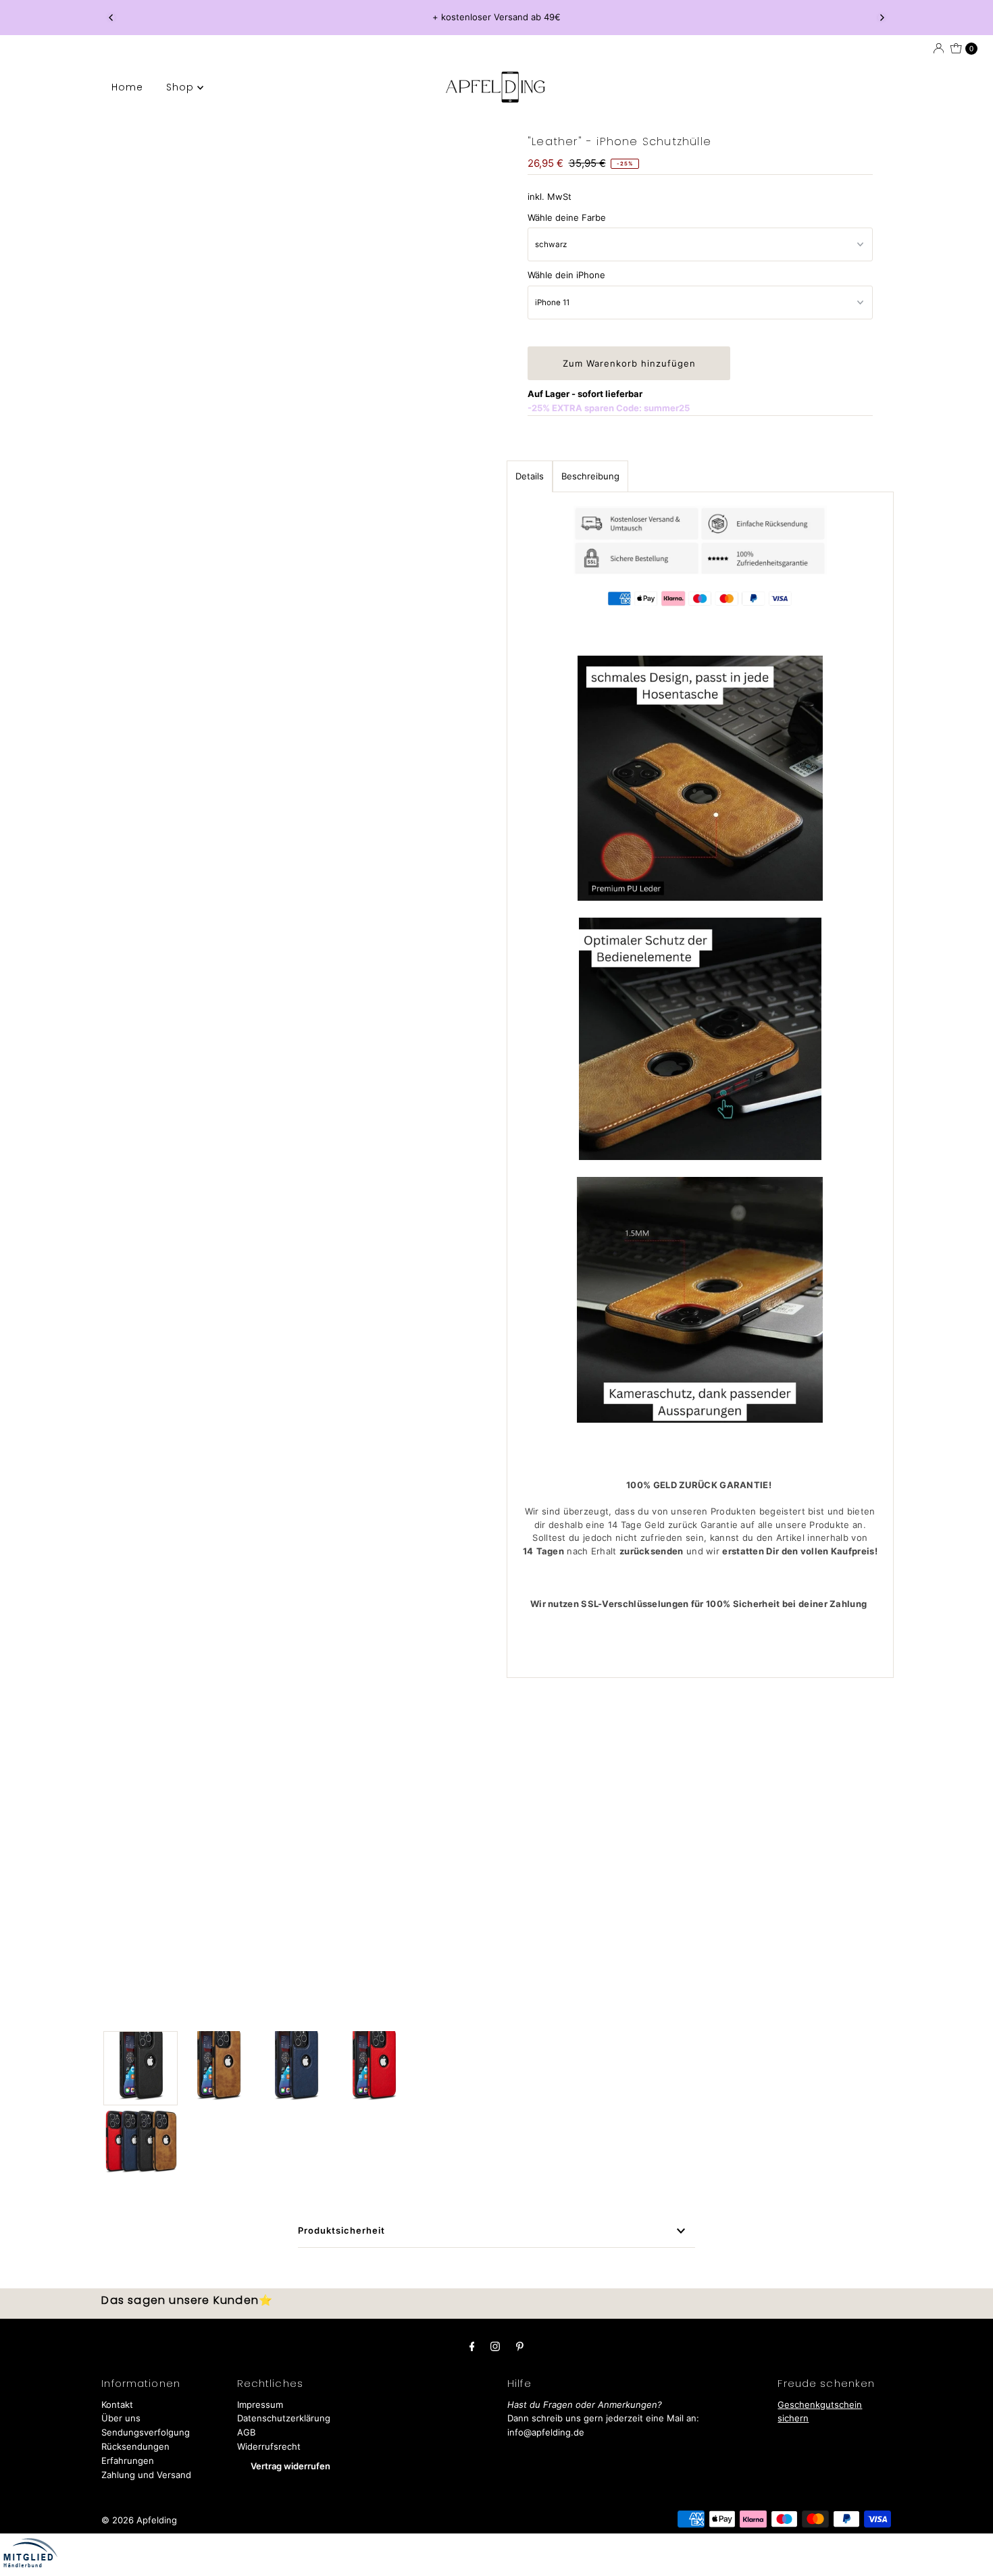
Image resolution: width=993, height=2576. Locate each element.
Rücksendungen (135, 2446)
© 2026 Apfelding (139, 2520)
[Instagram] (495, 2346)
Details (530, 476)
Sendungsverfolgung (146, 2432)
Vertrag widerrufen (290, 2466)
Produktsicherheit (341, 2230)
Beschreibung (590, 476)
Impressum (260, 2404)
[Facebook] (472, 2346)
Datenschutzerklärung (284, 2418)
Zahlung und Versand (146, 2475)
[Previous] (111, 18)
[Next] (882, 18)
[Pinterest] (520, 2346)
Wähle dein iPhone (566, 275)
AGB (246, 2432)
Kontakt (117, 2404)
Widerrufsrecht (269, 2446)
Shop (182, 87)
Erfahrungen (128, 2461)
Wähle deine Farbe (567, 217)
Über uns (121, 2418)
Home (127, 87)
